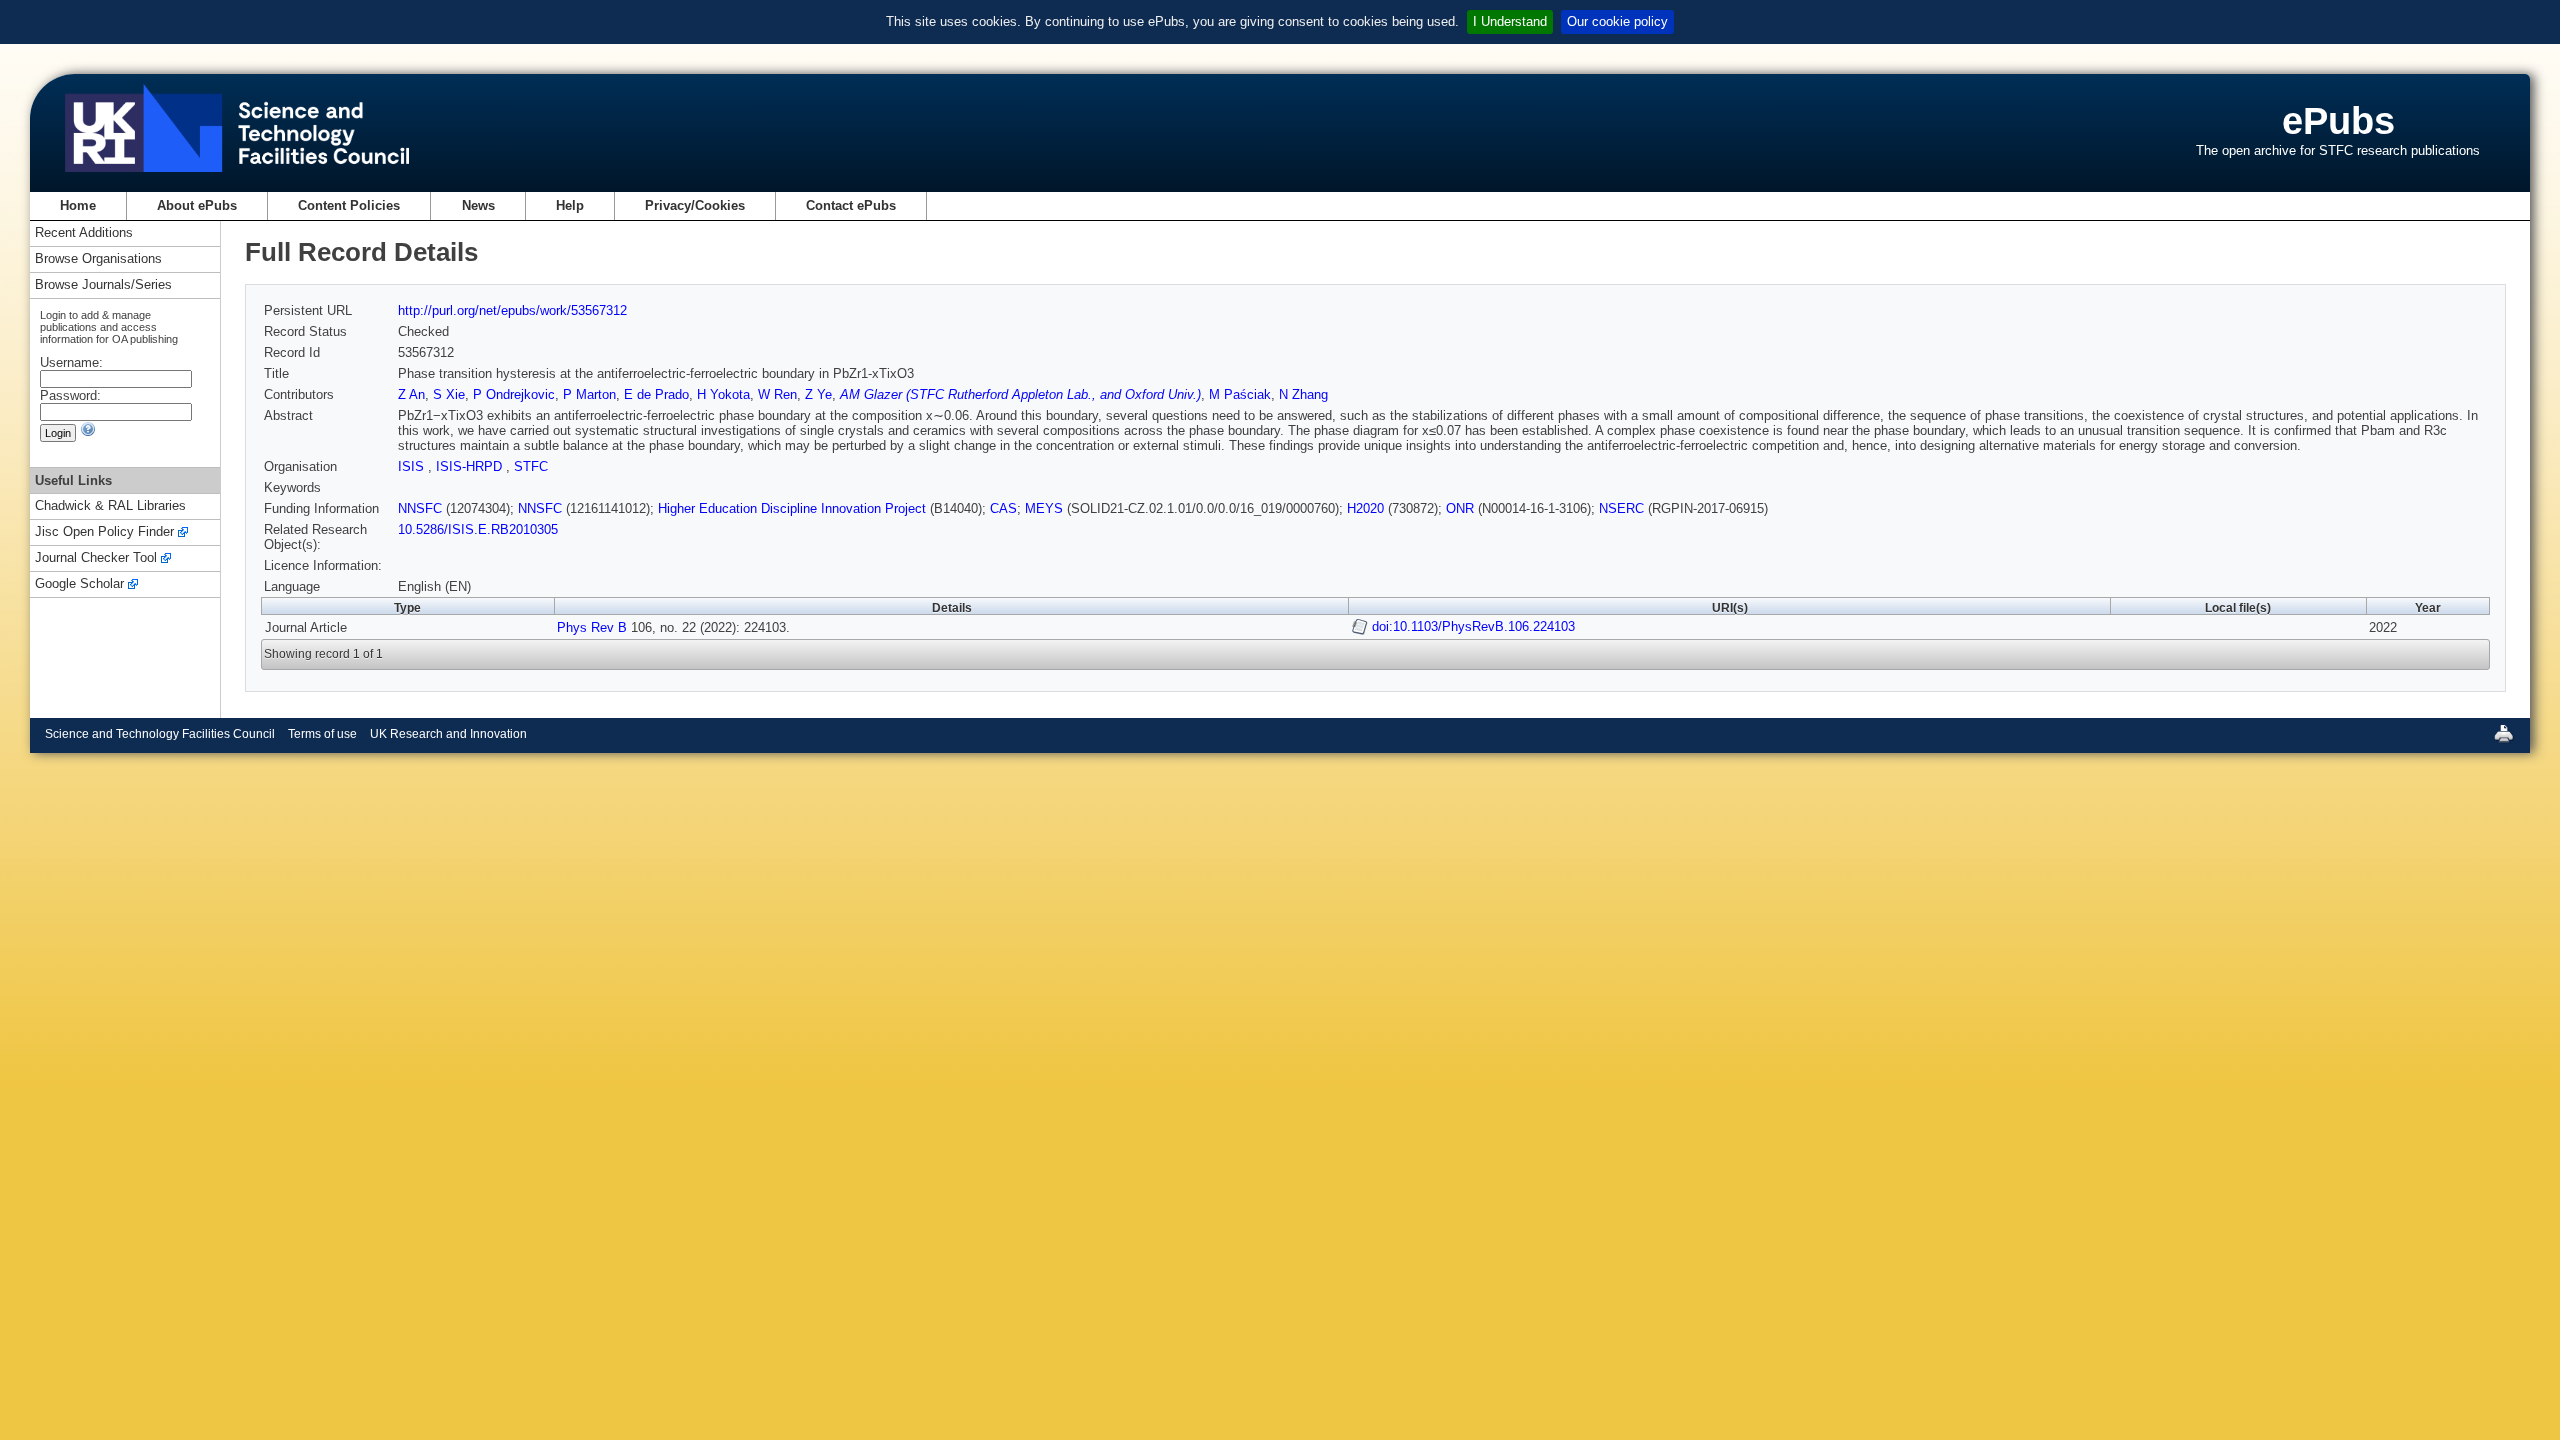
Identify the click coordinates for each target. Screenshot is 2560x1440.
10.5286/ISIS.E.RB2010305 (478, 529)
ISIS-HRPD (471, 466)
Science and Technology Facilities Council (160, 734)
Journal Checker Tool (96, 558)
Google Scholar (79, 584)
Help (570, 205)
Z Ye (818, 394)
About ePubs (197, 205)
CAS (1003, 508)
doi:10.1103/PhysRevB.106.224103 (1473, 626)
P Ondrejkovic (514, 394)
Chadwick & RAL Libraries (110, 506)
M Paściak (1240, 394)
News (478, 205)
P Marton (589, 394)
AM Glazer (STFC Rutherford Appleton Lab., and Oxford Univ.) (1020, 394)
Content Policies (349, 205)
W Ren (777, 394)
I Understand (1510, 21)
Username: (71, 362)
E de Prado (656, 394)
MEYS (1044, 508)
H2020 (1365, 508)
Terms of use (322, 734)
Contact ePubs (851, 205)
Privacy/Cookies (695, 205)
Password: (70, 395)
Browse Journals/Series (103, 285)
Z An (411, 394)
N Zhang (1303, 394)
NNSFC (420, 508)
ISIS (413, 466)
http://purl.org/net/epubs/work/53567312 (512, 310)
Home (78, 205)
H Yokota (723, 394)
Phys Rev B (592, 627)
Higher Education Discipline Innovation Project (792, 508)
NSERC (1621, 508)
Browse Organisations (98, 259)
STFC (531, 466)
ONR (1460, 508)
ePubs (2338, 120)
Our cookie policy (1617, 21)
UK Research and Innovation (448, 734)
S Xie (449, 394)
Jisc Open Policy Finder (104, 532)
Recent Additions (84, 233)
